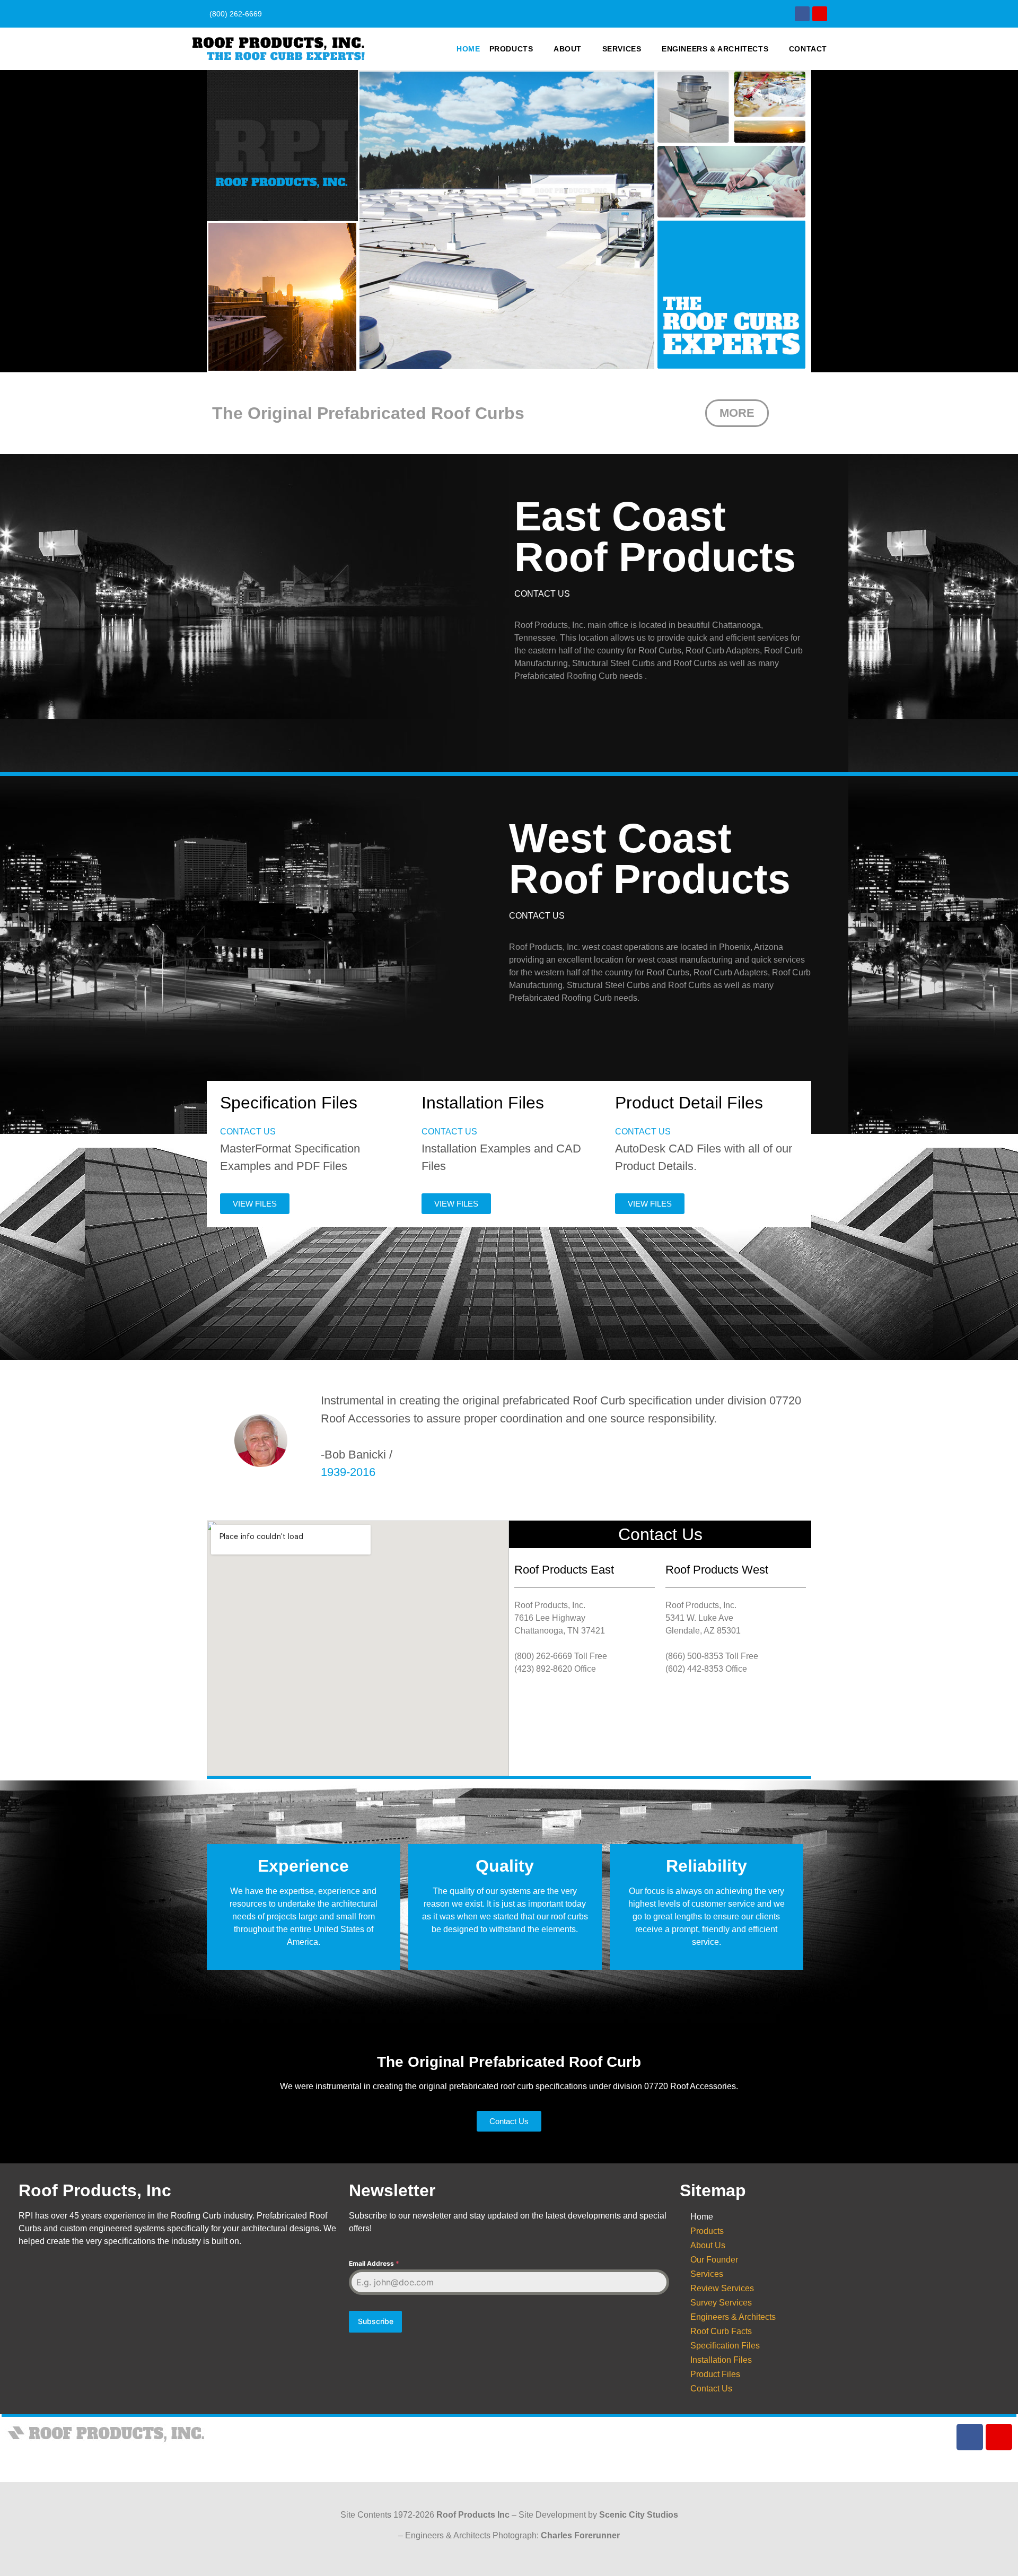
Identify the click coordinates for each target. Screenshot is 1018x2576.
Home (468, 49)
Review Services (722, 2288)
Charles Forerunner (580, 2535)
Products (511, 49)
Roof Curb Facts (721, 2331)
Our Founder (714, 2260)
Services (622, 49)
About (568, 49)
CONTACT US (542, 594)
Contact (808, 49)
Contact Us (711, 2389)
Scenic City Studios (639, 2515)
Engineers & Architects (715, 49)
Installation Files (721, 2360)
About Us (708, 2245)
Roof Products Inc (473, 2515)
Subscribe (376, 2321)
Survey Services (721, 2303)
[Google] (820, 14)
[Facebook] (802, 14)
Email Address (374, 2263)
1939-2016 (348, 1472)
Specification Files (725, 2346)
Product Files (715, 2374)
